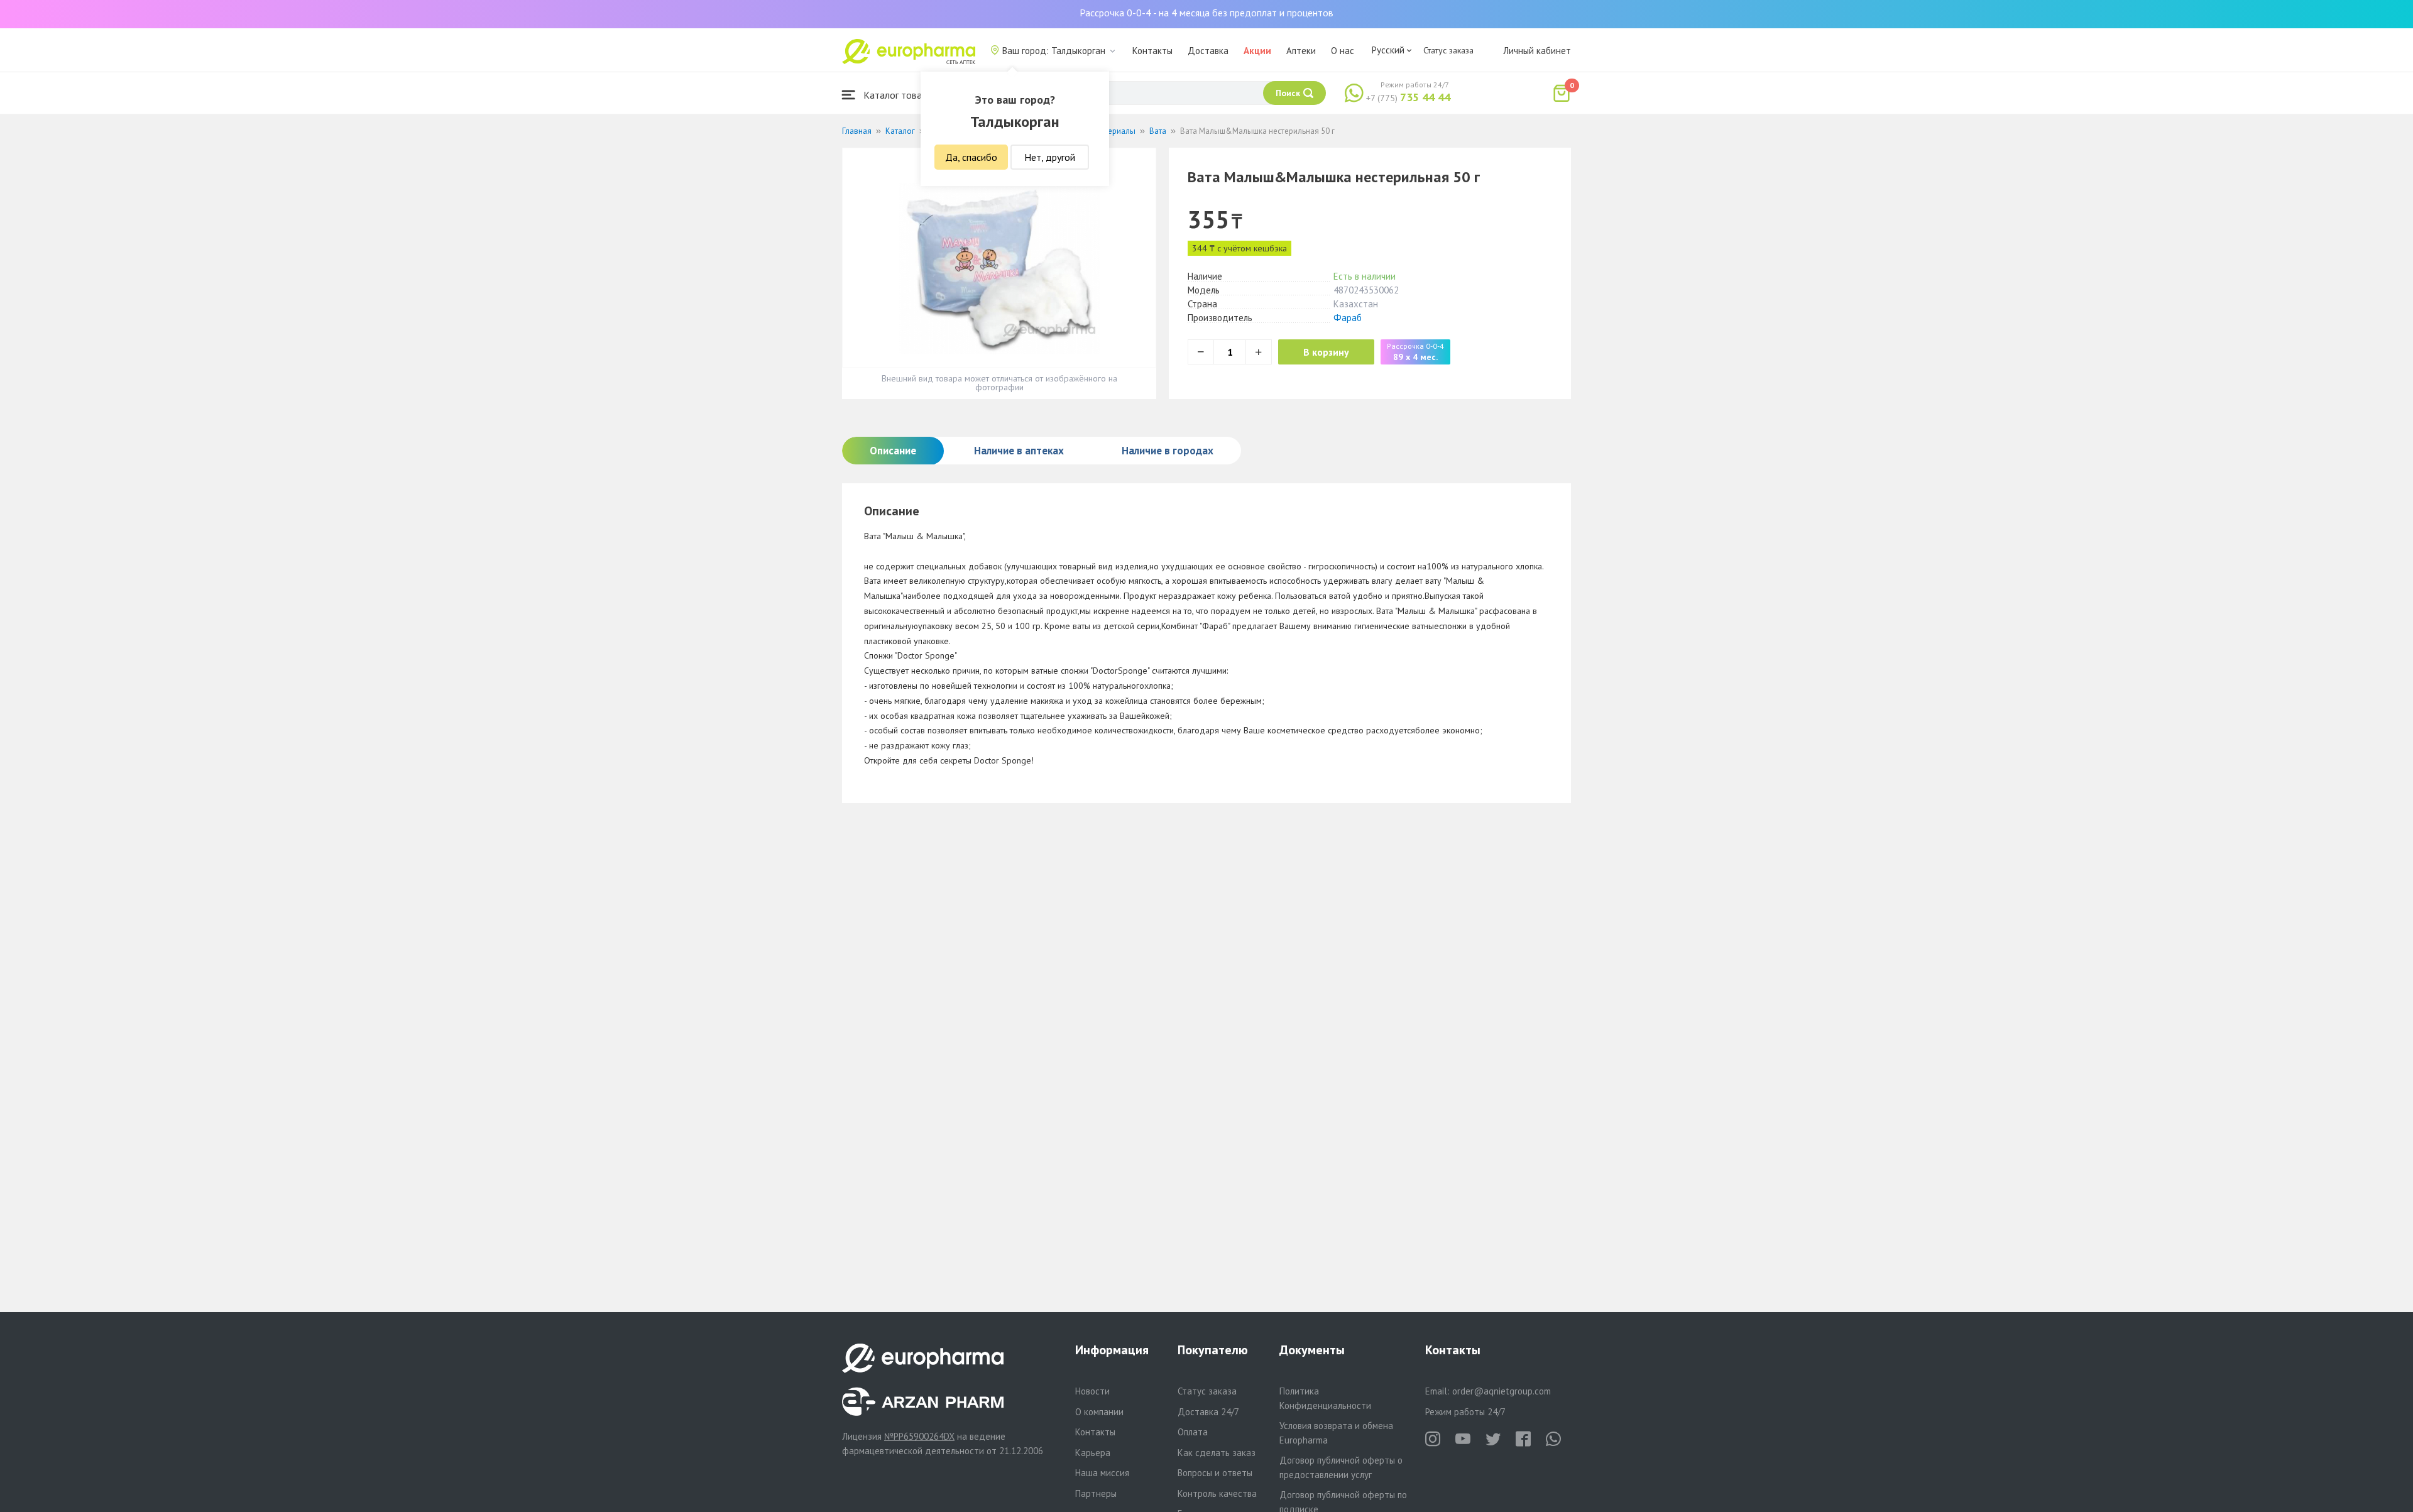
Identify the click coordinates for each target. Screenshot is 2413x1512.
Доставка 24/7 (1208, 1412)
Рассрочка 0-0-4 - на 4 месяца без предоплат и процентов (1206, 13)
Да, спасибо (971, 157)
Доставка (1208, 51)
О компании (1099, 1412)
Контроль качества (1217, 1493)
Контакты (1152, 51)
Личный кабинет (1537, 51)
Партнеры (1096, 1493)
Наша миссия (1102, 1473)
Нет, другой (1050, 157)
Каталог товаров (899, 95)
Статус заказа (1448, 50)
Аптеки (1301, 51)
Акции (1257, 51)
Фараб (1348, 318)
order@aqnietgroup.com (1502, 1391)
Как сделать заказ (1217, 1453)
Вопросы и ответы (1215, 1473)
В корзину (1326, 352)
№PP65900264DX (919, 1436)
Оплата (1193, 1432)
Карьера (1093, 1453)
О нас (1343, 51)
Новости (1092, 1391)
